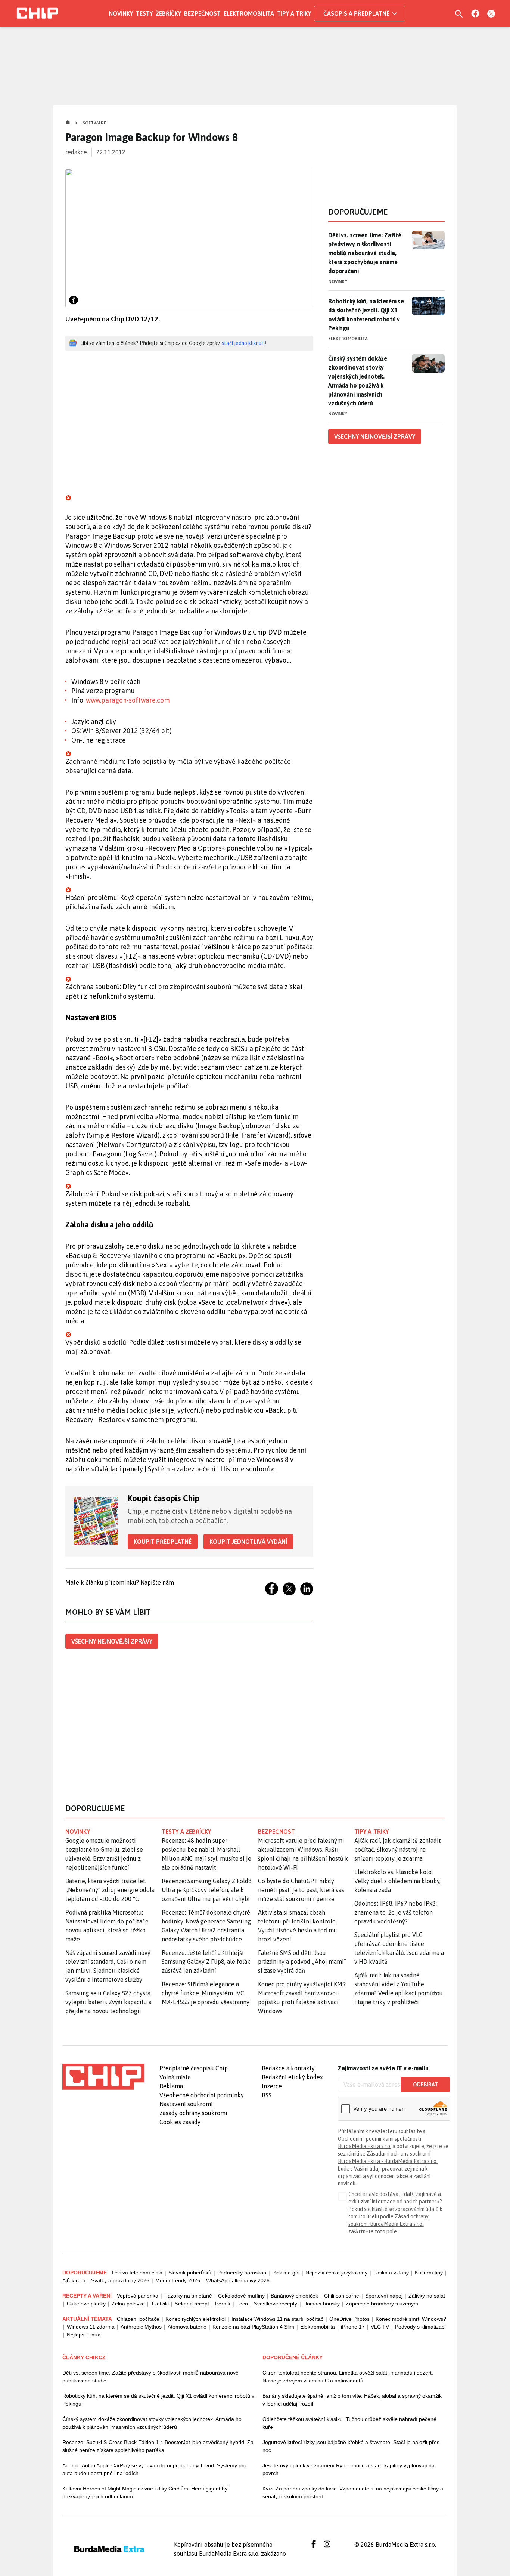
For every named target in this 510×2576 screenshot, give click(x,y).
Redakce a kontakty (288, 2068)
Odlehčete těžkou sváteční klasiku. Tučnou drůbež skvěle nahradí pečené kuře (349, 2423)
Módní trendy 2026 (178, 2280)
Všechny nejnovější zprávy (112, 1641)
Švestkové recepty (276, 2304)
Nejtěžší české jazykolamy (336, 2273)
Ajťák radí (74, 2280)
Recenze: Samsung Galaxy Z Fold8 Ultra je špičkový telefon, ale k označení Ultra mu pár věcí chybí (207, 1890)
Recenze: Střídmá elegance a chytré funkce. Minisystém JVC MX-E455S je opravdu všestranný (206, 1993)
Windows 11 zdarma (91, 2327)
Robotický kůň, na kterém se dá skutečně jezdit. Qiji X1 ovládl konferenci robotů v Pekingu (366, 315)
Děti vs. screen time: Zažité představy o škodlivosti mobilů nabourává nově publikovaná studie (150, 2377)
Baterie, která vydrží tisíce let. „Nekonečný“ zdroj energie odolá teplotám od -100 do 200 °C (110, 1890)
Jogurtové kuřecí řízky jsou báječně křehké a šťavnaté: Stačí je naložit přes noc (351, 2446)
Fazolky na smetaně (188, 2296)
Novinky (121, 13)
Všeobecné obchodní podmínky (202, 2095)
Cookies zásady (180, 2122)
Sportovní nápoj (384, 2296)
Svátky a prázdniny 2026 (120, 2280)
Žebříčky (168, 13)
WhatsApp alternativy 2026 (238, 2280)
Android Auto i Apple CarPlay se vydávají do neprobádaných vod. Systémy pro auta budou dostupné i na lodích (154, 2469)
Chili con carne (342, 2296)
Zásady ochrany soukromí (193, 2113)
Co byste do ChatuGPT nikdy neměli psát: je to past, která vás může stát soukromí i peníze (301, 1890)
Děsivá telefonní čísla (137, 2273)
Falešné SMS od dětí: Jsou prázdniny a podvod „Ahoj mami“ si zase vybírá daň (302, 1962)
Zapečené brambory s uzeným (382, 2304)
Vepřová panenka (138, 2296)
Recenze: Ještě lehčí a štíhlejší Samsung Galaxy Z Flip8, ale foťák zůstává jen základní (206, 1962)
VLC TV (380, 2327)
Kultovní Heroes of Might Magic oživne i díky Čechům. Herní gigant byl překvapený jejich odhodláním (145, 2492)
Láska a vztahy (391, 2273)
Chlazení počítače (138, 2319)
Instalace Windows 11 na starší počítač (277, 2319)
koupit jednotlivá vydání (248, 1542)
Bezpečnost (202, 13)
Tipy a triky (294, 13)
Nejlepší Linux (83, 2335)
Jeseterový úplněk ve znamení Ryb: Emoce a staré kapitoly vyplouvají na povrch (349, 2469)
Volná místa (175, 2077)
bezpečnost (276, 1832)
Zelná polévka (128, 2304)
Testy (144, 13)
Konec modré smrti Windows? (411, 2319)
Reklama (171, 2086)
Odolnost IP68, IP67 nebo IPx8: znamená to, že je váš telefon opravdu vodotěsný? (396, 1912)
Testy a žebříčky (186, 1832)
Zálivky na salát (427, 2296)
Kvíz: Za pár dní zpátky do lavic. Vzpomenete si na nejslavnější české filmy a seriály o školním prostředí (353, 2492)
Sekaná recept (192, 2304)
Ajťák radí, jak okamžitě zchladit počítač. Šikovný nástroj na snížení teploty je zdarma (398, 1850)
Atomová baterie (187, 2327)
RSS (267, 2095)
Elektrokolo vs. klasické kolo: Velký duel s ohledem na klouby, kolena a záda (397, 1881)
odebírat (425, 2085)
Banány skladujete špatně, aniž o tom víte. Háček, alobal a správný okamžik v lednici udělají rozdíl (352, 2400)
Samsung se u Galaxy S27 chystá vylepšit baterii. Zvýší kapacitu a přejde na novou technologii (108, 2002)
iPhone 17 (353, 2327)
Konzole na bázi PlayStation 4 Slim (253, 2327)
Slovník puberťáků (190, 2273)
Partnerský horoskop (242, 2273)
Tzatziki (160, 2304)
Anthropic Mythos (141, 2327)
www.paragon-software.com (128, 700)
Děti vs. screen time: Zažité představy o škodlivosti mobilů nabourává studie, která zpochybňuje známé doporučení (365, 253)
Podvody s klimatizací (420, 2327)
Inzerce (272, 2086)
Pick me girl (286, 2273)
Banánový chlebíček (294, 2296)
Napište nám (157, 1582)
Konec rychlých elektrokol (195, 2319)
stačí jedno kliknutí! (244, 343)
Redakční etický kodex (292, 2077)
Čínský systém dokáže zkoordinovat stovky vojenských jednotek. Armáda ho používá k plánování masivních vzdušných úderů (358, 381)
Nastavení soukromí (186, 2104)
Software (94, 123)
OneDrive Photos (349, 2319)
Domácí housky (321, 2304)
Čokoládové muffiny (241, 2296)
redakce (76, 152)
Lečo (242, 2304)
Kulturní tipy (429, 2273)
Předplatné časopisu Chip (194, 2068)
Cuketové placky (86, 2304)
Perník (223, 2304)
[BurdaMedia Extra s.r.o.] (103, 2077)
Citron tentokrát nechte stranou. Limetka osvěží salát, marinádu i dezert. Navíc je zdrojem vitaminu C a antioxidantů (348, 2377)
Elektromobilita (249, 13)
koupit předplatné (163, 1542)
